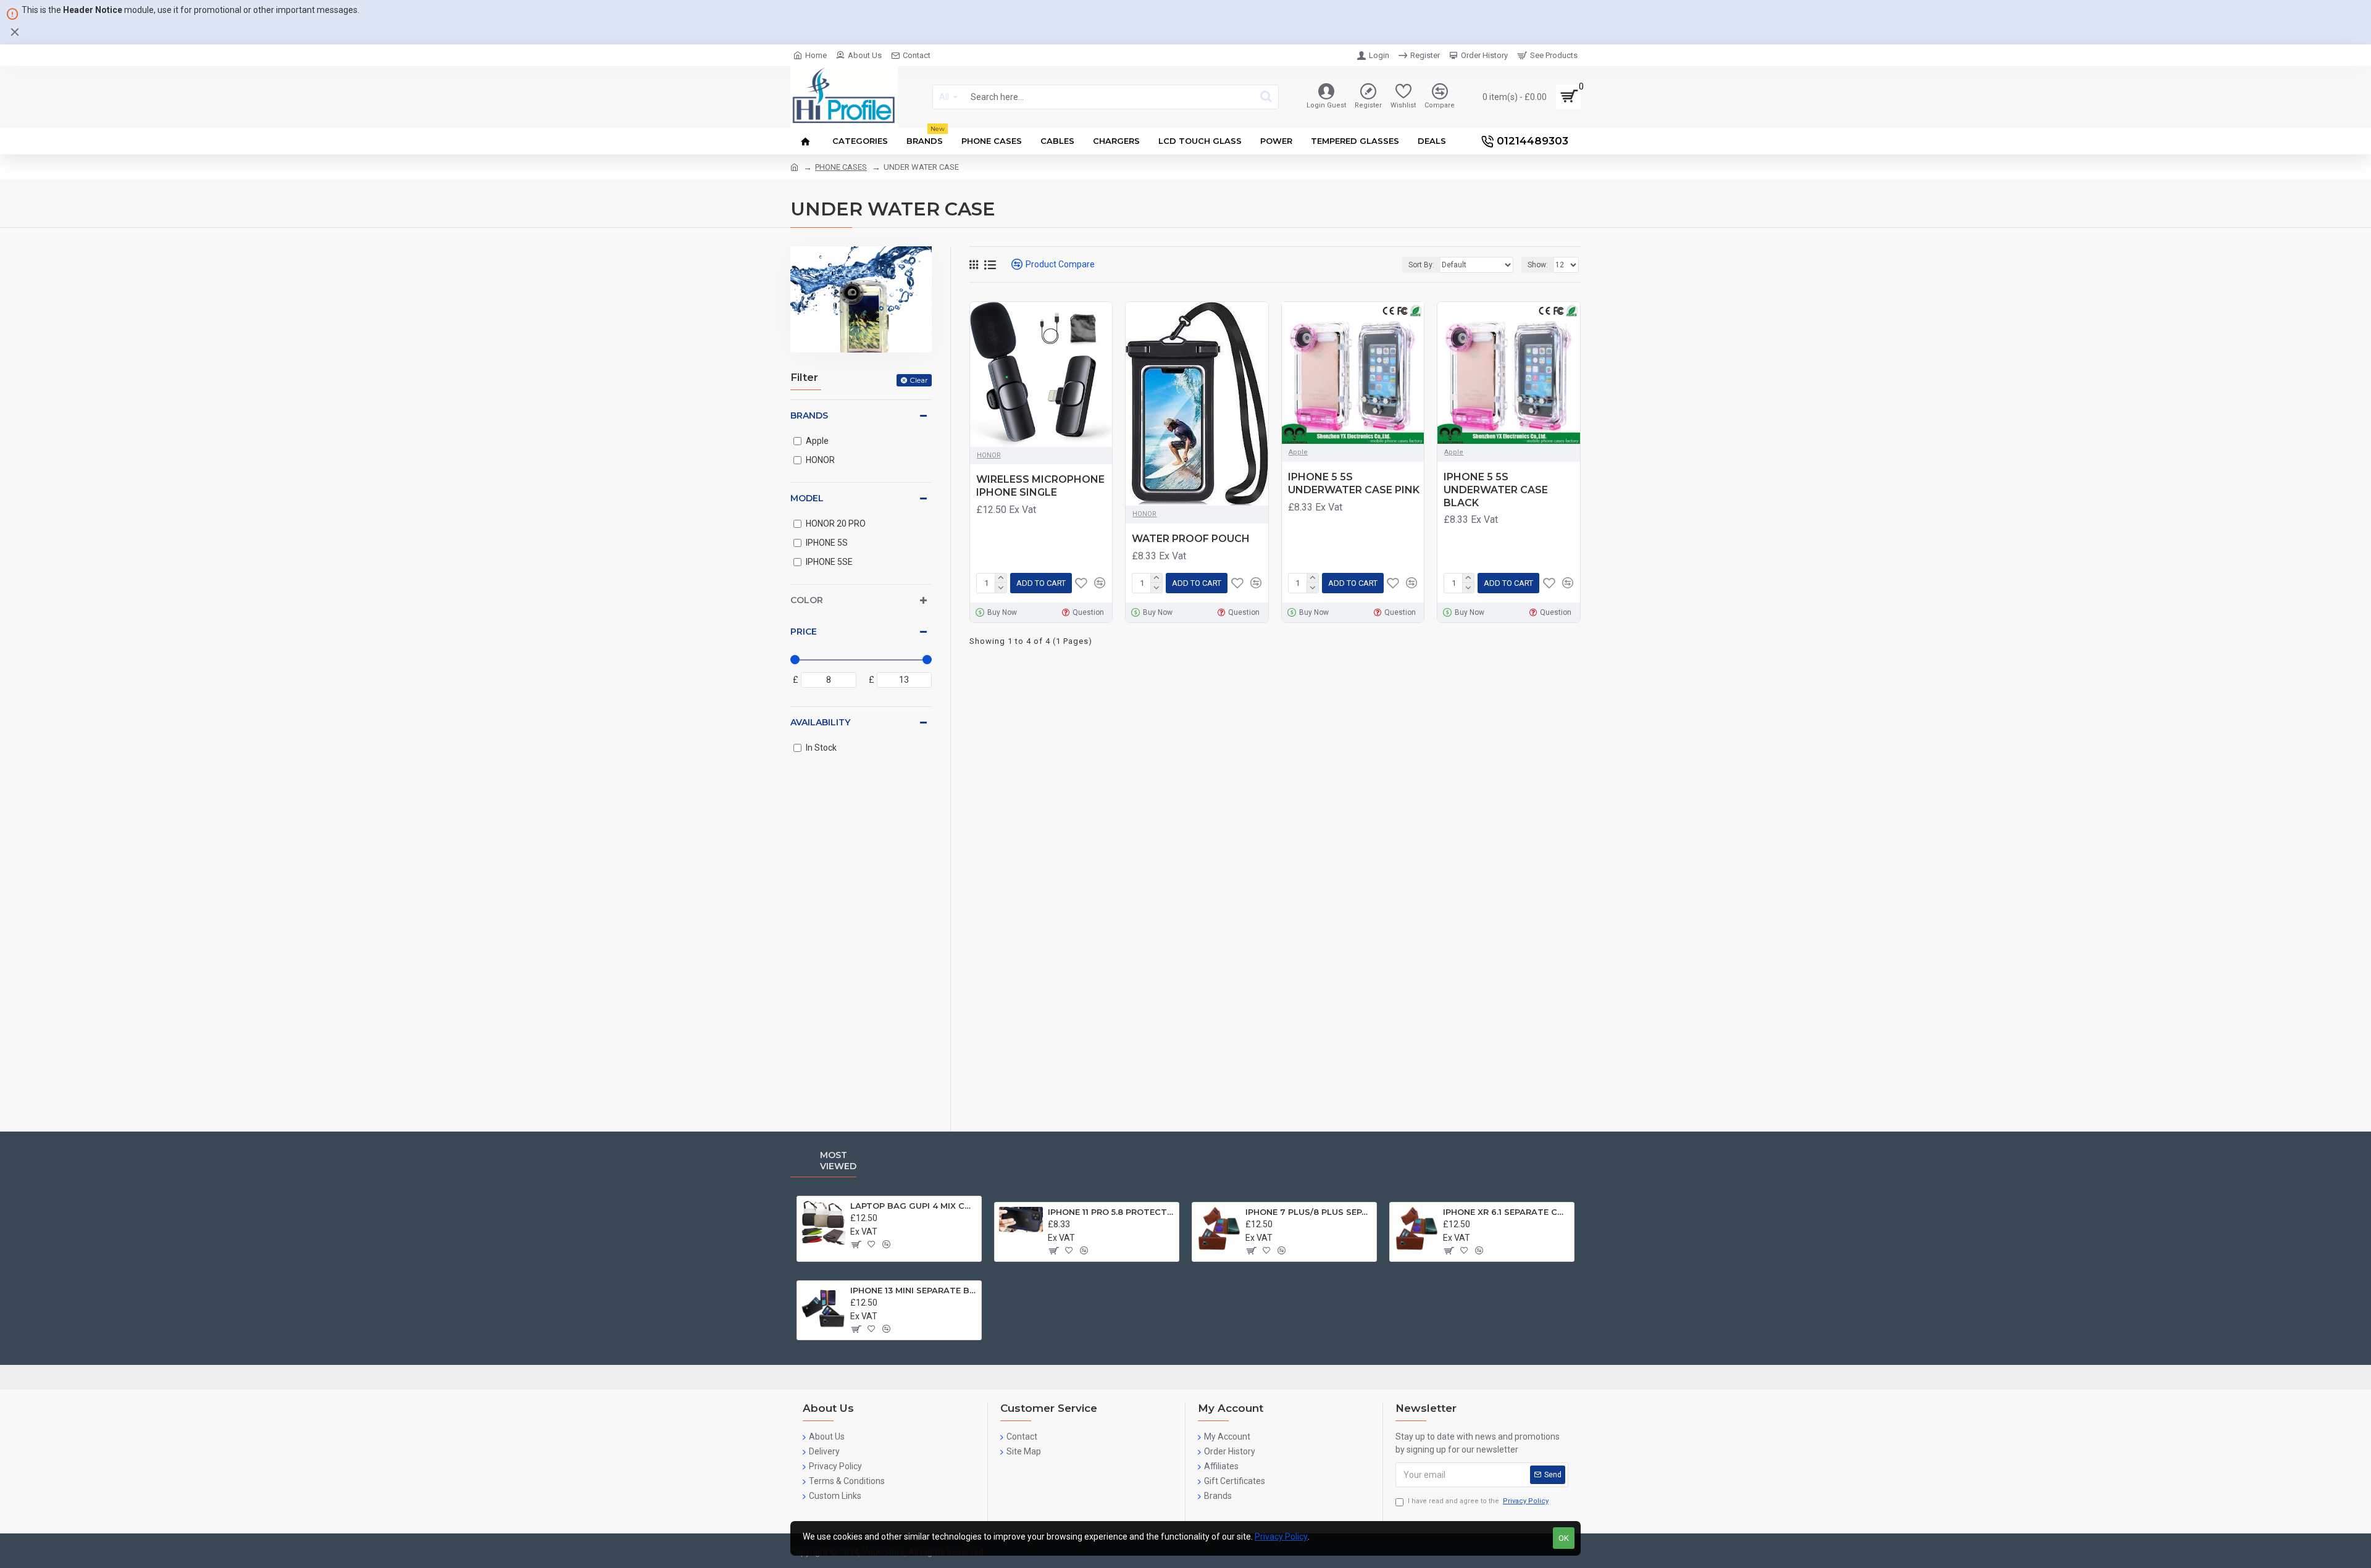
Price (804, 632)
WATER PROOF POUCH (1191, 539)
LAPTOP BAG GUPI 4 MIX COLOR (914, 1206)
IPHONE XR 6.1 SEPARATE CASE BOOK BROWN (1506, 1212)
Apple (1298, 452)
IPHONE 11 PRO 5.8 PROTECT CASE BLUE (1111, 1212)
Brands (809, 415)
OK (1564, 1538)
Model (807, 498)
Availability (820, 722)
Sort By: (1421, 265)
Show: (1538, 265)
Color (807, 600)
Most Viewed (838, 1161)
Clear (919, 380)
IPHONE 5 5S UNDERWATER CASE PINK (1354, 483)
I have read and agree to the (1478, 1501)
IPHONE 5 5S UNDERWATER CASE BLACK (1496, 490)
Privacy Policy (1281, 1537)
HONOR (989, 455)
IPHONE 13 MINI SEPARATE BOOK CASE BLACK (914, 1290)
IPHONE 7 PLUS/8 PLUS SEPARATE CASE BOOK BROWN (1309, 1212)
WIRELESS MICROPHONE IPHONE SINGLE (1040, 486)
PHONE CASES (841, 167)
